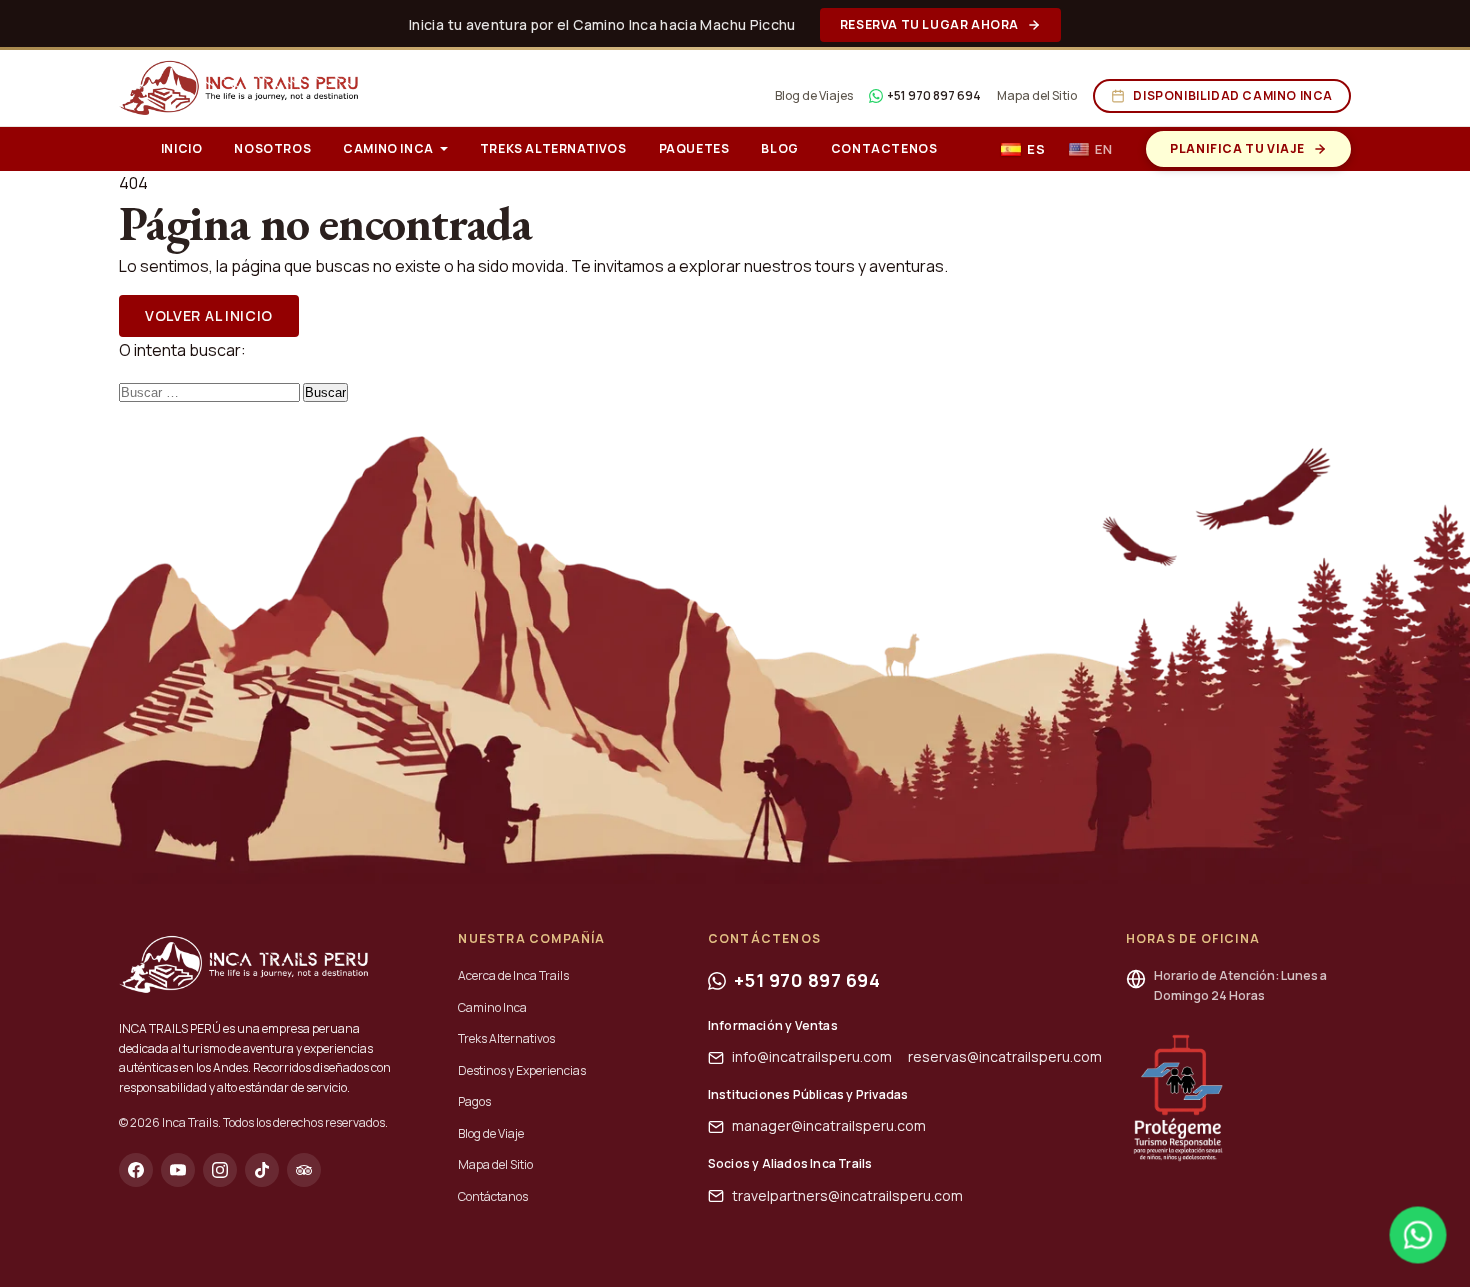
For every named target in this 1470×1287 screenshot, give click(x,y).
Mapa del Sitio (1037, 95)
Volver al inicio (209, 315)
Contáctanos (493, 1196)
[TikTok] (262, 1170)
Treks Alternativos (553, 148)
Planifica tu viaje (1237, 148)
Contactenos (884, 148)
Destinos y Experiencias (522, 1070)
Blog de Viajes (814, 95)
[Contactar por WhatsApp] (1418, 1235)
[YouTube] (178, 1170)
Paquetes (694, 148)
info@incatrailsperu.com (812, 1056)
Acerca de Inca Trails (513, 975)
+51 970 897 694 (934, 95)
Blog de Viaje (491, 1133)
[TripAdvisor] (304, 1170)
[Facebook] (136, 1170)
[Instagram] (220, 1170)
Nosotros (272, 148)
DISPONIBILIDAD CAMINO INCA (1233, 95)
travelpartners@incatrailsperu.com (847, 1195)
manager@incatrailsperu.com (829, 1125)
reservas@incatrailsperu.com (1005, 1056)
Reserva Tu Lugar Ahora (929, 24)
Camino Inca (388, 148)
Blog (779, 148)
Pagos (474, 1101)
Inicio (182, 148)
